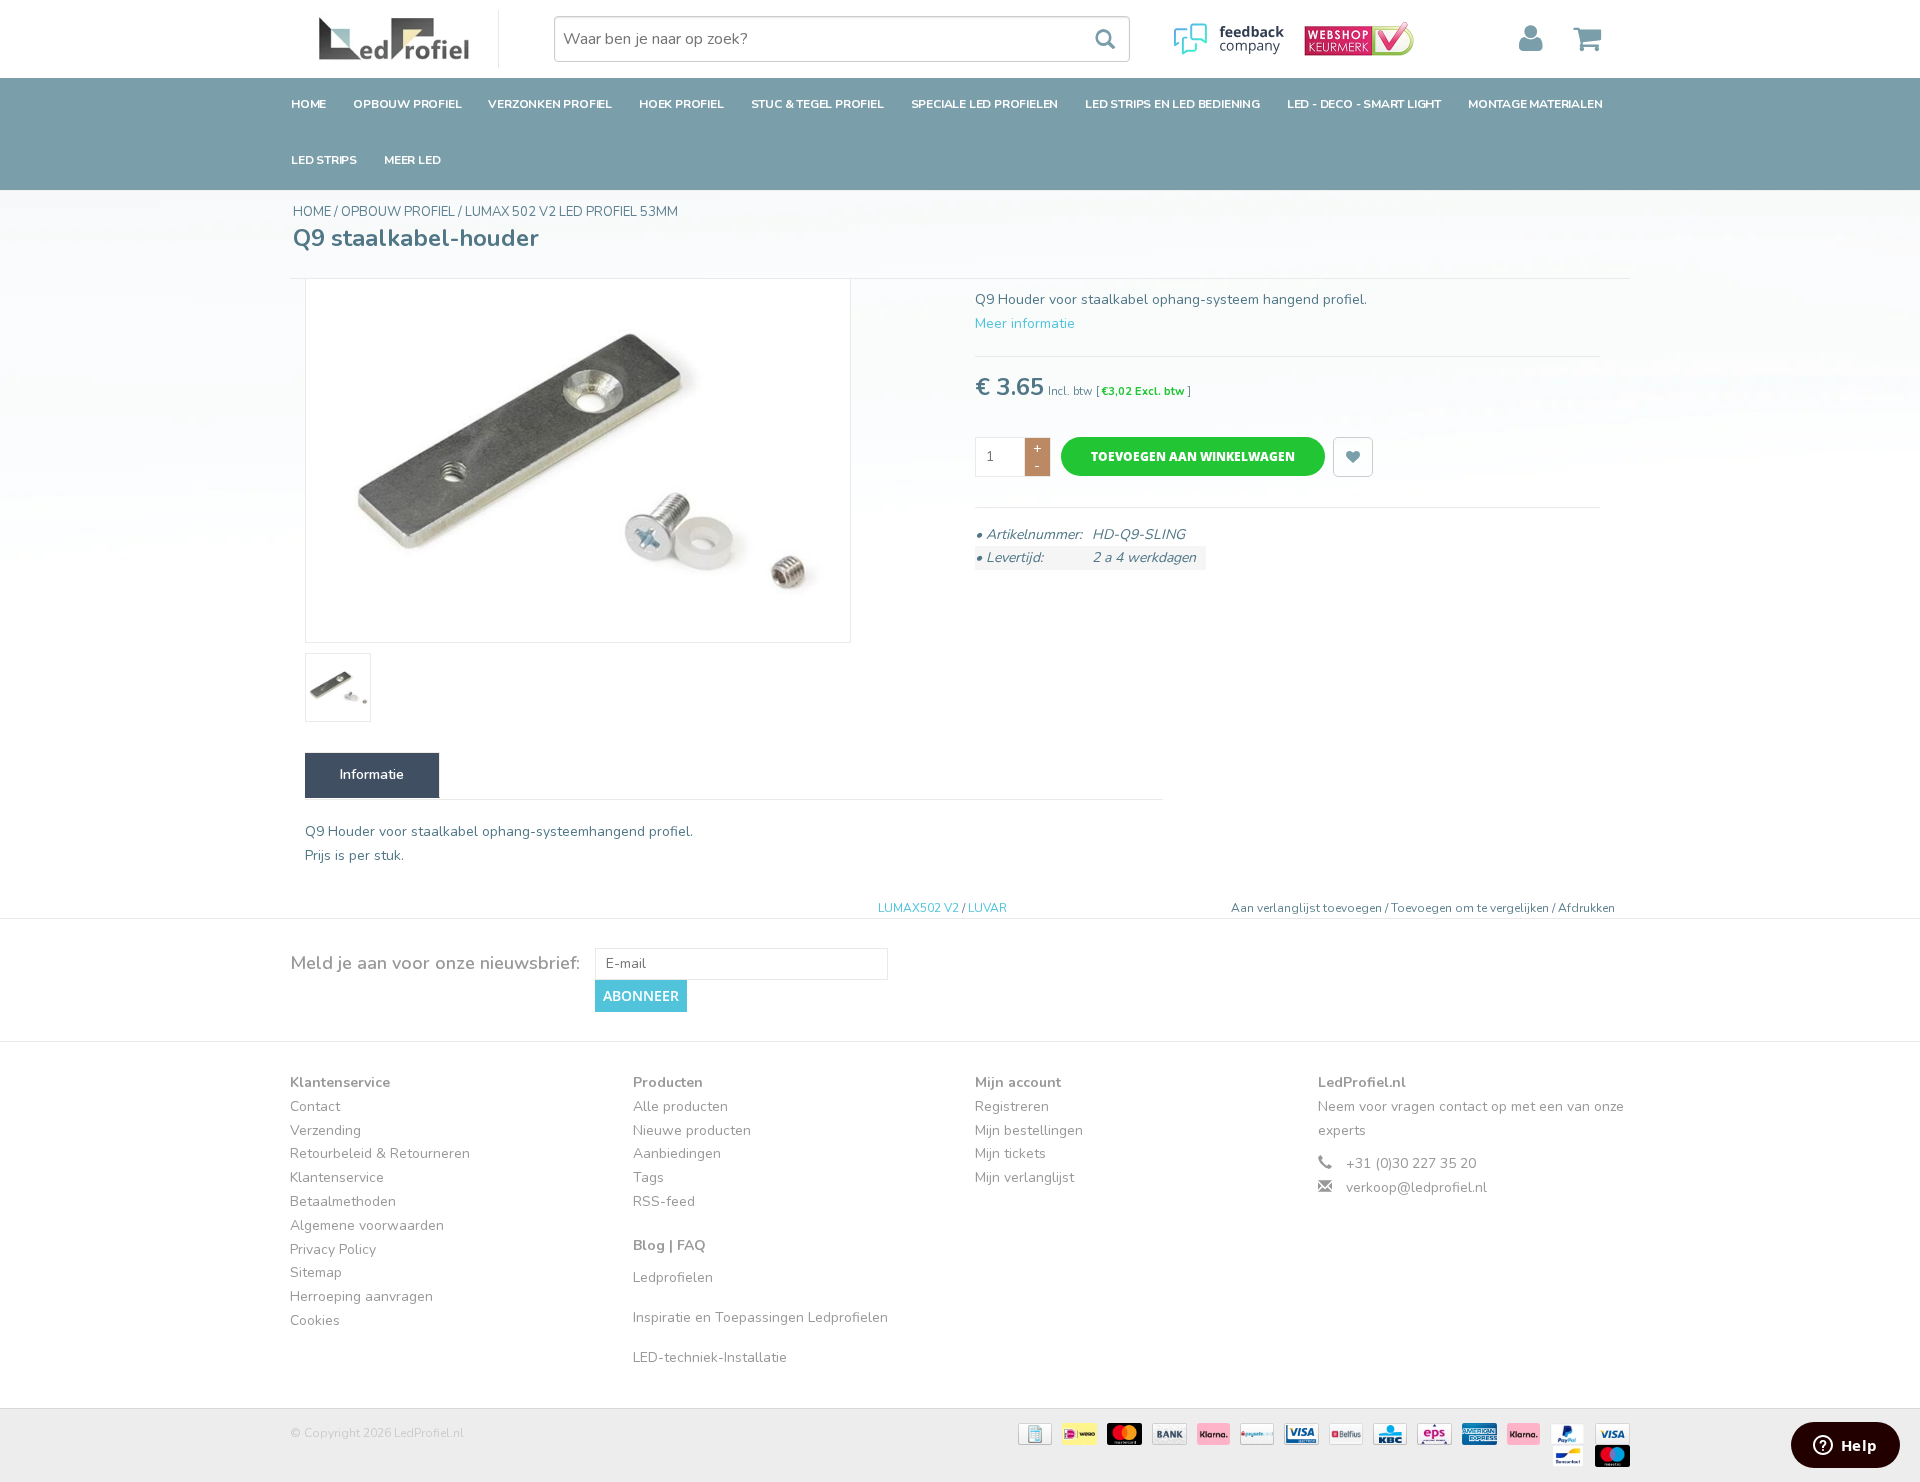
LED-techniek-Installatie (710, 1357)
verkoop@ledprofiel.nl (1416, 1187)
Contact (315, 1106)
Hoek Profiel (681, 104)
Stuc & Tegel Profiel (817, 104)
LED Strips (324, 160)
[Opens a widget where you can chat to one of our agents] (1845, 1447)
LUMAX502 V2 (918, 908)
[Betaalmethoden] (1033, 1433)
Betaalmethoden (343, 1201)
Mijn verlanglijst (1024, 1177)
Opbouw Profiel (407, 104)
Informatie (372, 774)
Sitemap (316, 1272)
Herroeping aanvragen (361, 1296)
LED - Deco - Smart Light (1364, 104)
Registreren (1012, 1106)
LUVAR (987, 908)
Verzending (325, 1130)
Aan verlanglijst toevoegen (1308, 908)
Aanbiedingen (677, 1153)
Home (308, 104)
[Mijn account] (1531, 39)
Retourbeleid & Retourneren (380, 1153)
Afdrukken (1586, 908)
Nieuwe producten (692, 1130)
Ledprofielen (673, 1277)
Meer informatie (1025, 323)
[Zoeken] (1095, 40)
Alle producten (680, 1106)
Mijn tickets (1010, 1153)
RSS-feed (664, 1201)
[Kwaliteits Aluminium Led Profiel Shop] (409, 39)
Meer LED (412, 160)
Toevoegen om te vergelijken (1471, 908)
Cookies (315, 1320)
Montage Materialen (1535, 104)
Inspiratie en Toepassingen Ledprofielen (760, 1317)
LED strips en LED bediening (1172, 104)
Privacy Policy (333, 1249)
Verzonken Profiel (550, 104)
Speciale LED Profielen (985, 104)
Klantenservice (337, 1177)
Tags (648, 1177)
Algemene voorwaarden (367, 1225)
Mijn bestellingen (1029, 1130)
